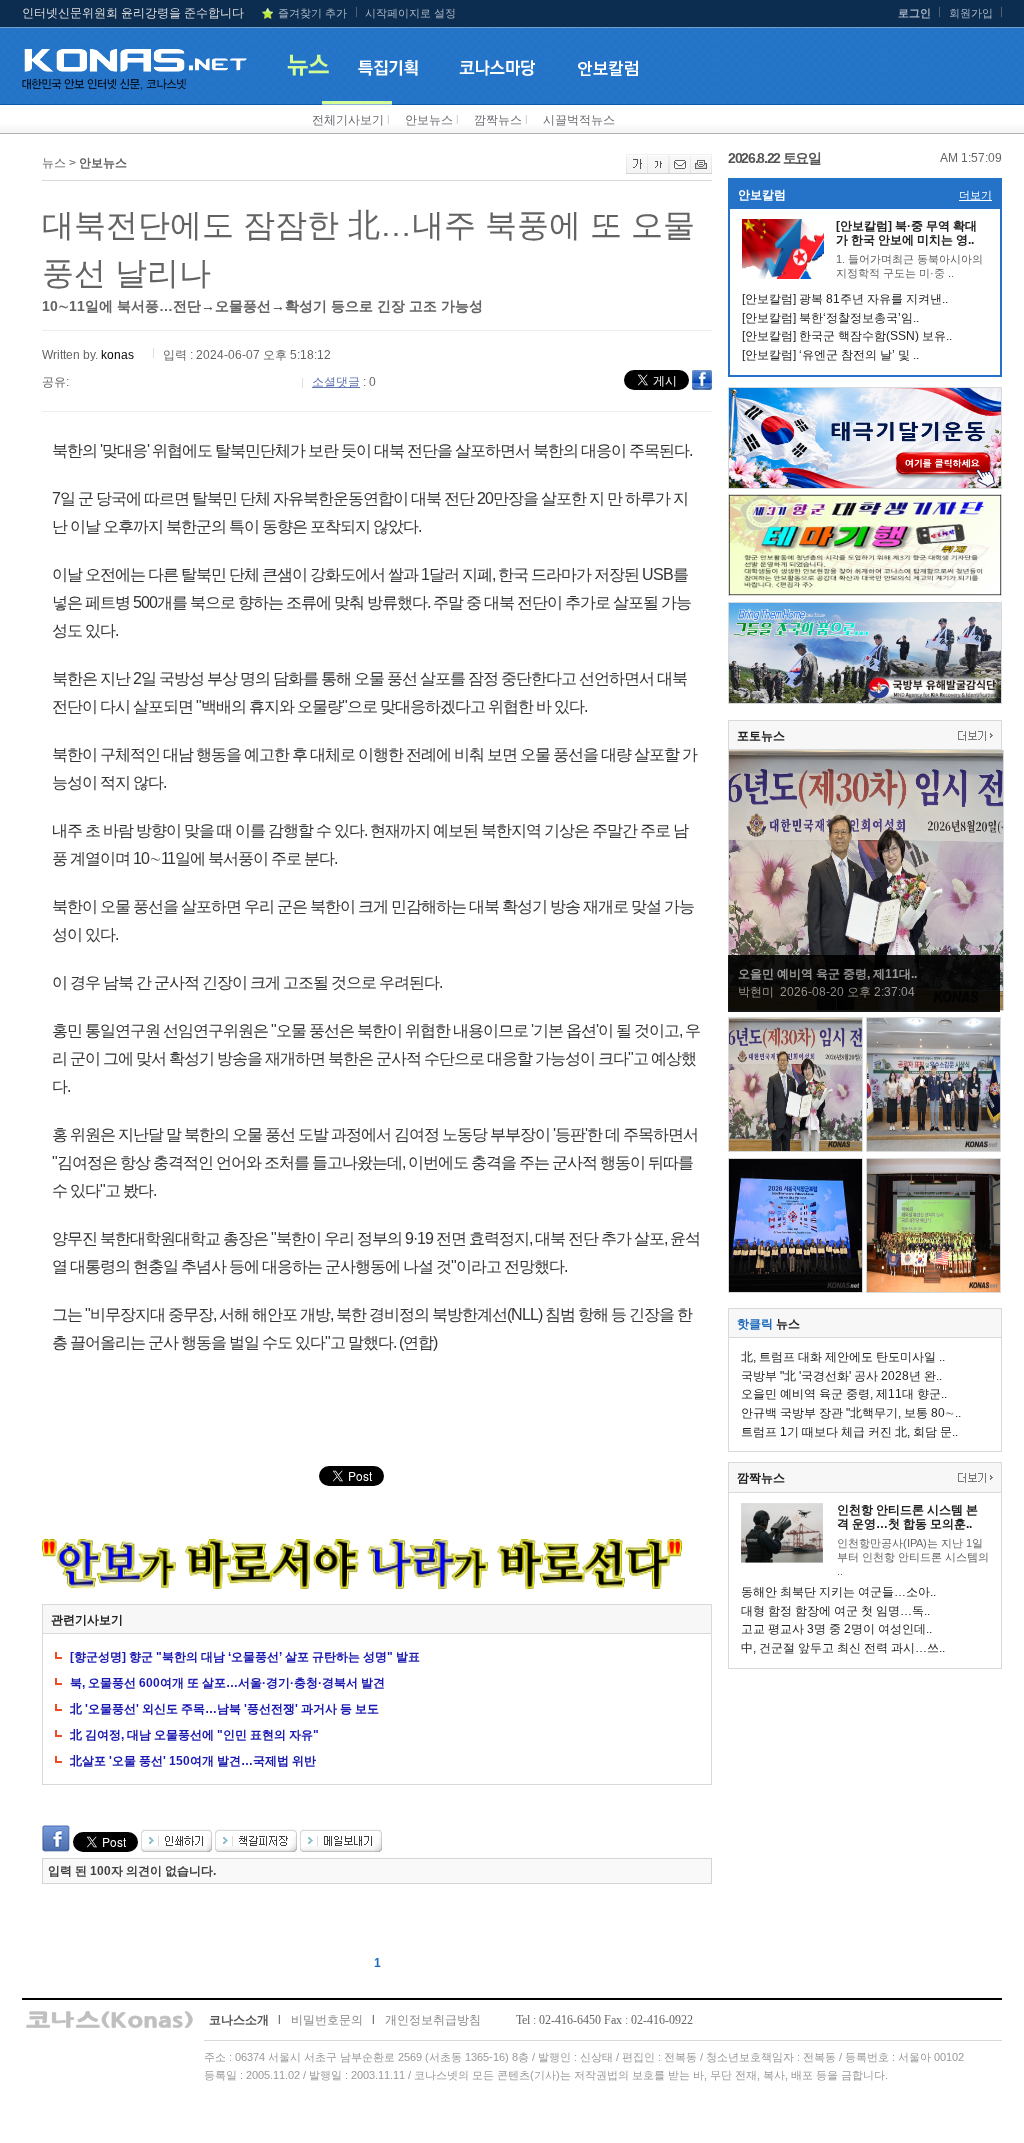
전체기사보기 (348, 120)
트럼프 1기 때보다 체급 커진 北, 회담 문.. (849, 1432)
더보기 (975, 195)
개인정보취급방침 (433, 2020)
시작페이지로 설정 (410, 13)
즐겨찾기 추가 (312, 13)
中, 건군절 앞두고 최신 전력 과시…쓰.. (843, 1648)
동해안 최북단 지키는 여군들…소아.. (838, 1592)
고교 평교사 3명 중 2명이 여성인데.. (836, 1629)
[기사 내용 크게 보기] (637, 170)
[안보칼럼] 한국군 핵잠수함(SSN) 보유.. (847, 336)
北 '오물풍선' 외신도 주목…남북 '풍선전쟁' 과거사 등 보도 (224, 1709)
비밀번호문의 (327, 2020)
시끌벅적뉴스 (579, 120)
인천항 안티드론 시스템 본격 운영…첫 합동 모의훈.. (907, 1517)
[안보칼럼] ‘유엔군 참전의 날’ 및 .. (830, 355)
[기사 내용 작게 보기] (658, 170)
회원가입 (971, 13)
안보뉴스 (429, 120)
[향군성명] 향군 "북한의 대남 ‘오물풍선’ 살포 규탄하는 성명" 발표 (245, 1657)
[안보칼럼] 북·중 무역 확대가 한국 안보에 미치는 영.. (906, 233)
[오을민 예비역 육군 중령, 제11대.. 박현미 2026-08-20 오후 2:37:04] (866, 1007)
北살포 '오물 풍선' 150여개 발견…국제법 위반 (193, 1761)
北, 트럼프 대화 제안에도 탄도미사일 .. (843, 1357)
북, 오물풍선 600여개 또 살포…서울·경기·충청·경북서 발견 (227, 1683)
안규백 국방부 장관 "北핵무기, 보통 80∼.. (851, 1413)
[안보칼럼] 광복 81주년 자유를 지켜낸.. (845, 299)
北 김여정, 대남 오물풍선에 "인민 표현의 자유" (194, 1735)
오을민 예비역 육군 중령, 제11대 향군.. (844, 1394)
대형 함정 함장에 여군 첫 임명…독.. (835, 1611)
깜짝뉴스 (498, 120)
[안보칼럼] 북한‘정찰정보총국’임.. (830, 318)
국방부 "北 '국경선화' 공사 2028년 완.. (841, 1376)
